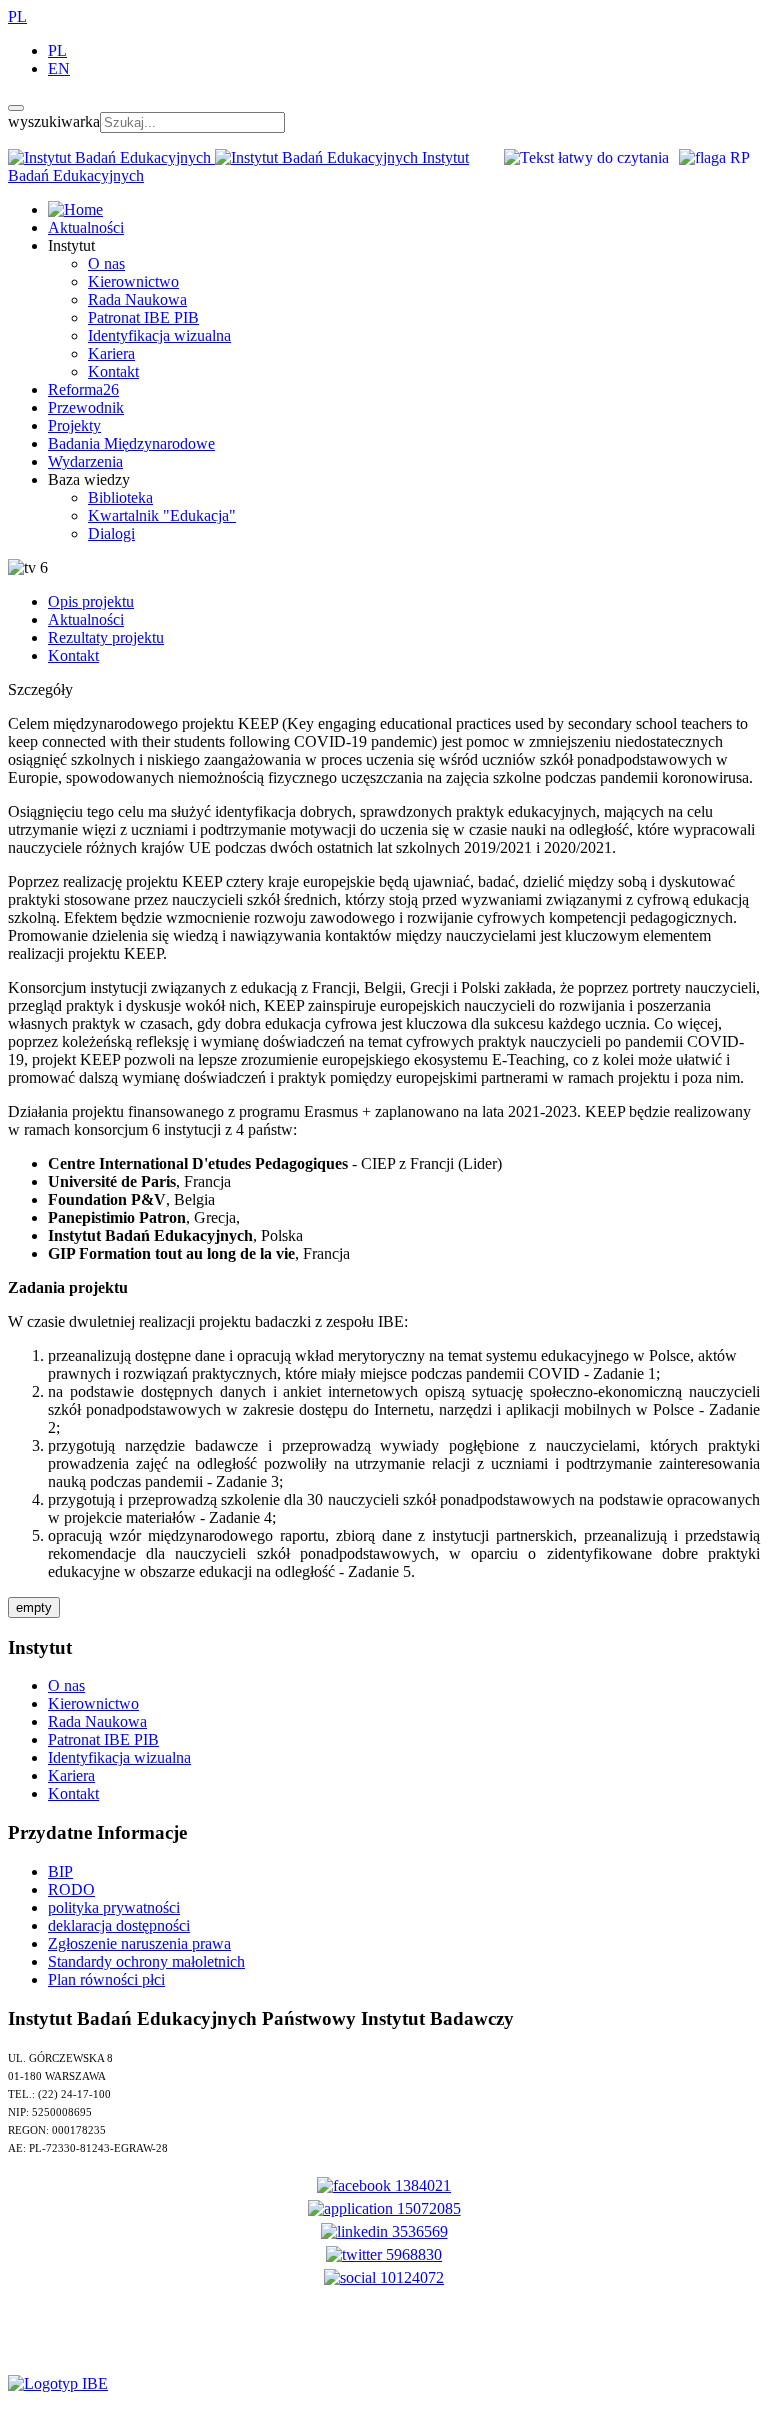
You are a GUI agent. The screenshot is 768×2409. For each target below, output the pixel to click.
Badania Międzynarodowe (131, 443)
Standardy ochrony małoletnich (146, 1961)
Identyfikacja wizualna (159, 335)
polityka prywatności (114, 1907)
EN (59, 68)
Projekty (74, 425)
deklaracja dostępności (119, 1925)
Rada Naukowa (137, 299)
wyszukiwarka (54, 121)
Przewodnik (86, 407)
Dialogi (111, 533)
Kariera (111, 353)
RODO (71, 1889)
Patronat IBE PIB (143, 317)
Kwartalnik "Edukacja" (162, 515)
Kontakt (113, 371)
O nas (106, 263)
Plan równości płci (106, 1979)
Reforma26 (83, 389)
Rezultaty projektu (106, 637)
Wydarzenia (85, 461)
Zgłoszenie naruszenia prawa (139, 1943)
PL (17, 16)
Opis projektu (91, 601)
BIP (60, 1871)
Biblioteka (120, 497)
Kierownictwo (133, 281)
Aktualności (86, 227)
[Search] (16, 108)
